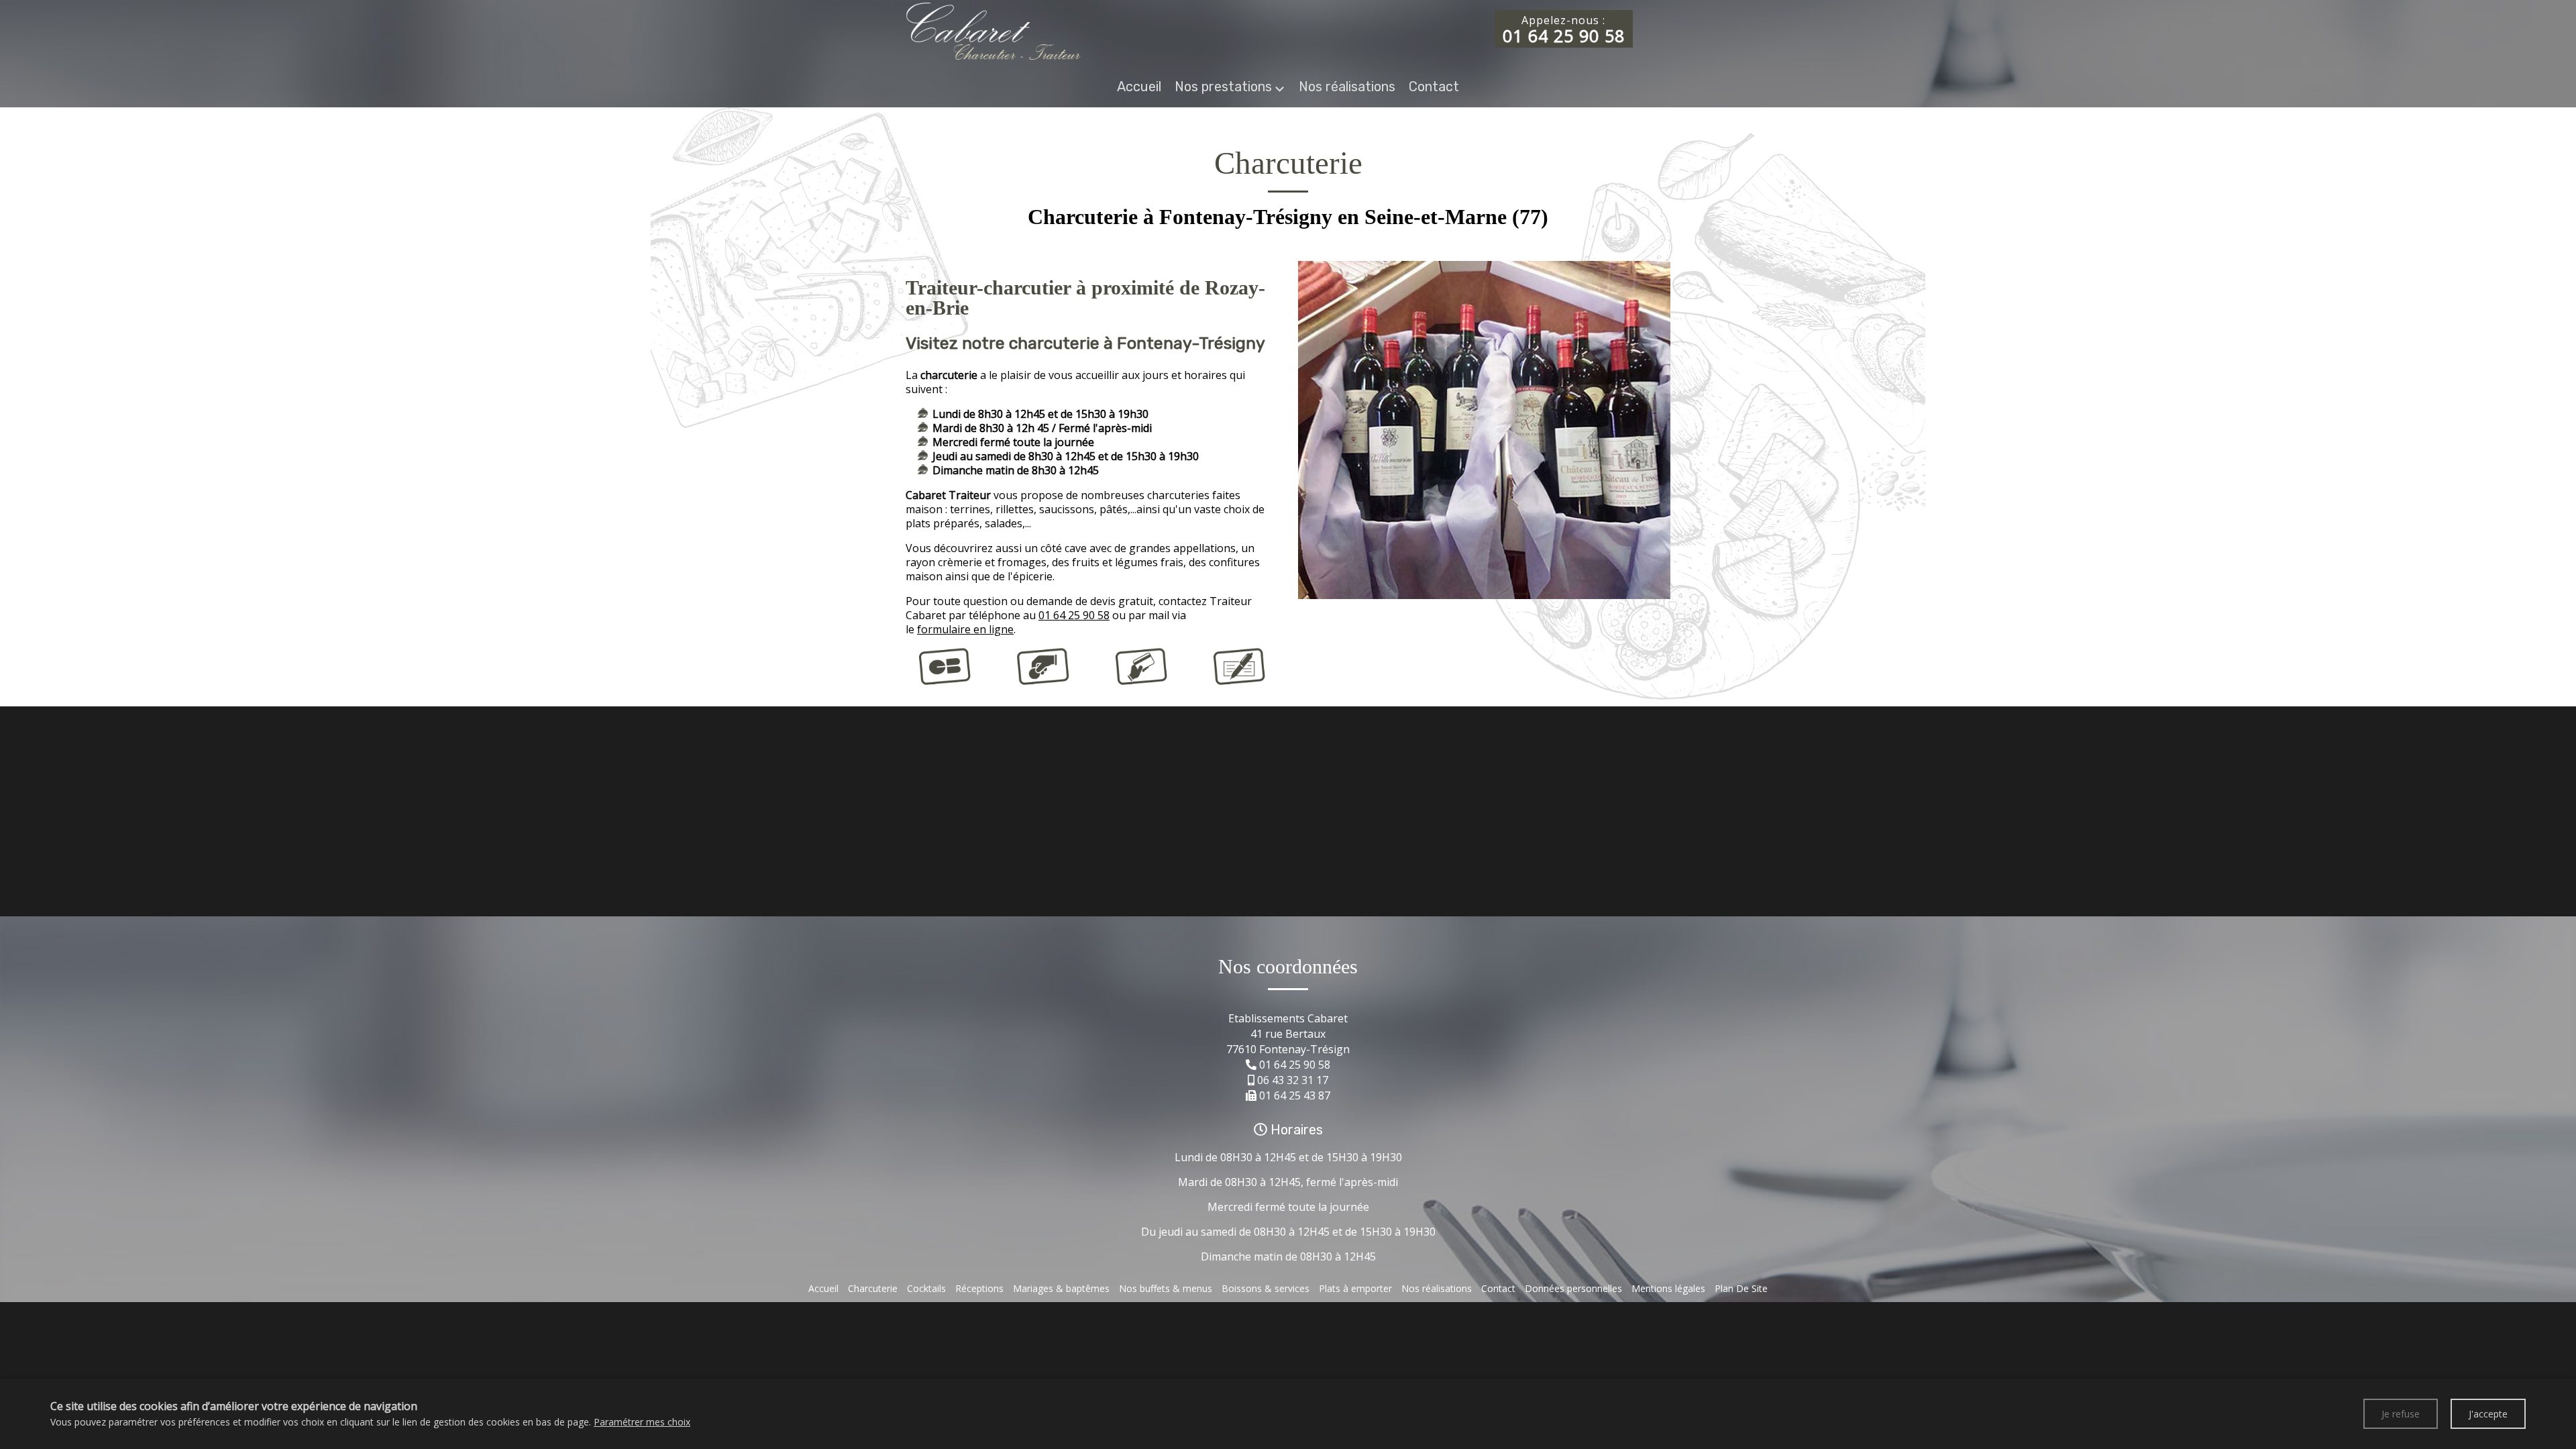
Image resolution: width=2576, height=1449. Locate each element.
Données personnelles (1573, 1288)
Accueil (1139, 87)
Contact (1434, 87)
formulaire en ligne (965, 629)
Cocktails (926, 1288)
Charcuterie (873, 1288)
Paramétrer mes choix (642, 1422)
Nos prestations (1223, 87)
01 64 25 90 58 (1074, 615)
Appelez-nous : (1564, 30)
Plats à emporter (1355, 1288)
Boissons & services (1266, 1288)
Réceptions (979, 1288)
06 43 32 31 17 (1293, 1080)
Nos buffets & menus (1166, 1288)
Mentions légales (1668, 1288)
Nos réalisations (1347, 87)
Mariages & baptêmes (1061, 1288)
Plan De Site (1741, 1288)
